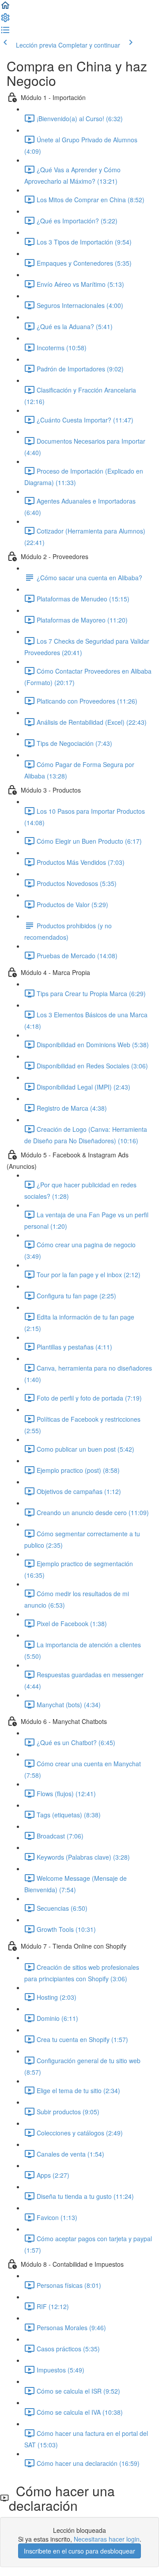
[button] (5, 8)
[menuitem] (5, 20)
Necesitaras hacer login (107, 2539)
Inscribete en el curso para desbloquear (79, 2551)
